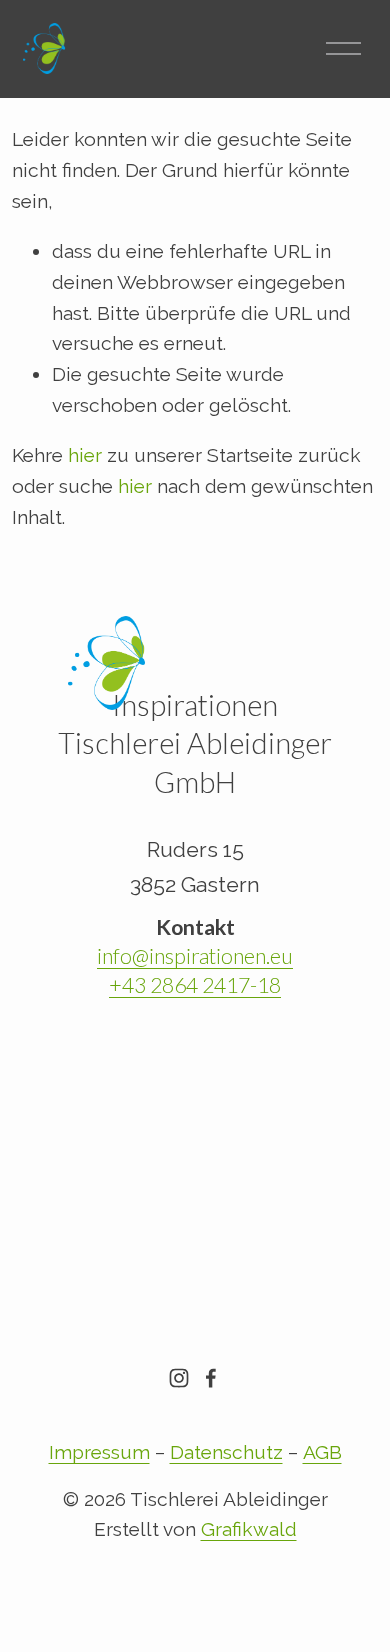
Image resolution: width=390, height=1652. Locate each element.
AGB (322, 1452)
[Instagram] (179, 1378)
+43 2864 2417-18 (195, 985)
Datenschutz (226, 1452)
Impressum (99, 1452)
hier (85, 455)
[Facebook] (211, 1378)
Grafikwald (249, 1529)
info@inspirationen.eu (195, 956)
